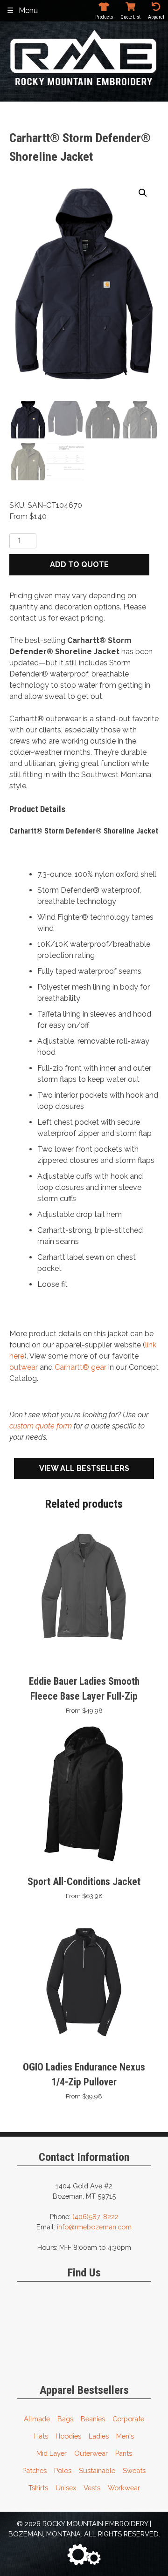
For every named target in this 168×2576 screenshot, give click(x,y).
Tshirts (38, 2488)
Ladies (99, 2436)
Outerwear (91, 2453)
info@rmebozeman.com (94, 2227)
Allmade (37, 2419)
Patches (35, 2470)
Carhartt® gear (80, 1367)
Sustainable (97, 2470)
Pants (124, 2453)
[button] (143, 193)
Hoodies (68, 2436)
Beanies (93, 2419)
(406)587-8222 (95, 2217)
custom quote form (41, 1426)
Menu (28, 10)
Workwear (124, 2488)
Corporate (128, 2419)
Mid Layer (52, 2453)
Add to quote (79, 564)
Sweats (134, 2470)
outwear (24, 1367)
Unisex (66, 2488)
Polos (63, 2470)
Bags (65, 2419)
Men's (125, 2436)
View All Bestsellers (84, 1468)
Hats (41, 2436)
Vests (92, 2488)
